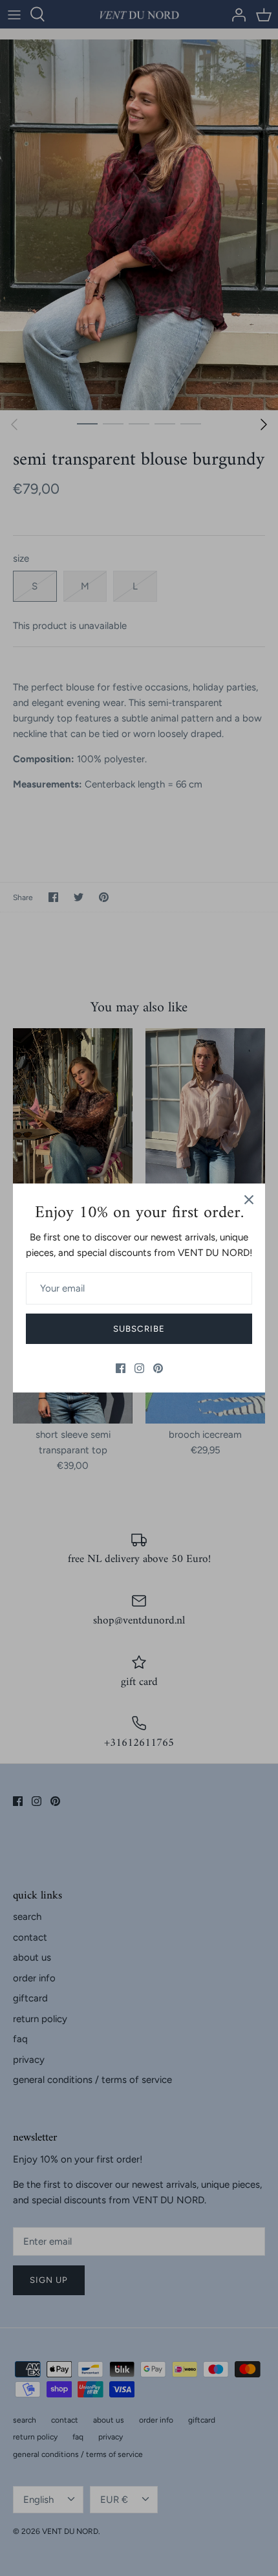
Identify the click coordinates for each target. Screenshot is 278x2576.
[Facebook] (121, 1368)
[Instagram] (139, 1368)
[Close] (249, 1200)
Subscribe (139, 1329)
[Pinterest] (158, 1368)
